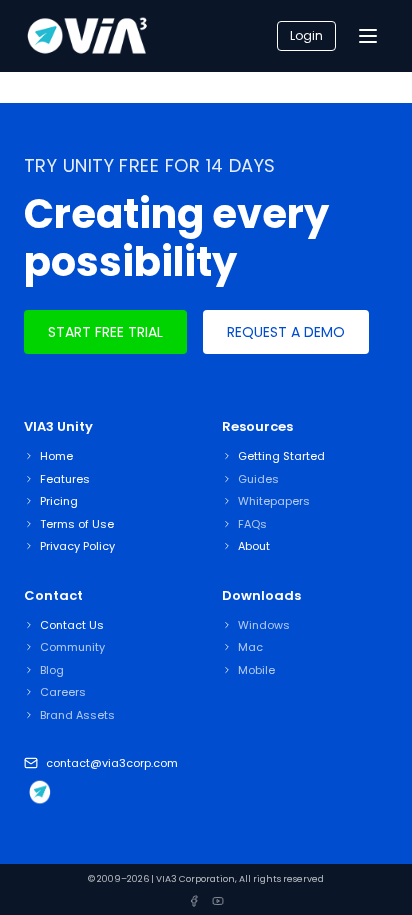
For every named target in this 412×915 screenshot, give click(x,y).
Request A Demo (286, 332)
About (254, 546)
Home (56, 456)
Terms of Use (77, 524)
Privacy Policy (77, 546)
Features (65, 479)
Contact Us (72, 625)
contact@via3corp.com (112, 763)
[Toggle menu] (368, 36)
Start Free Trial (105, 332)
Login (306, 35)
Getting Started (281, 456)
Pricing (59, 501)
